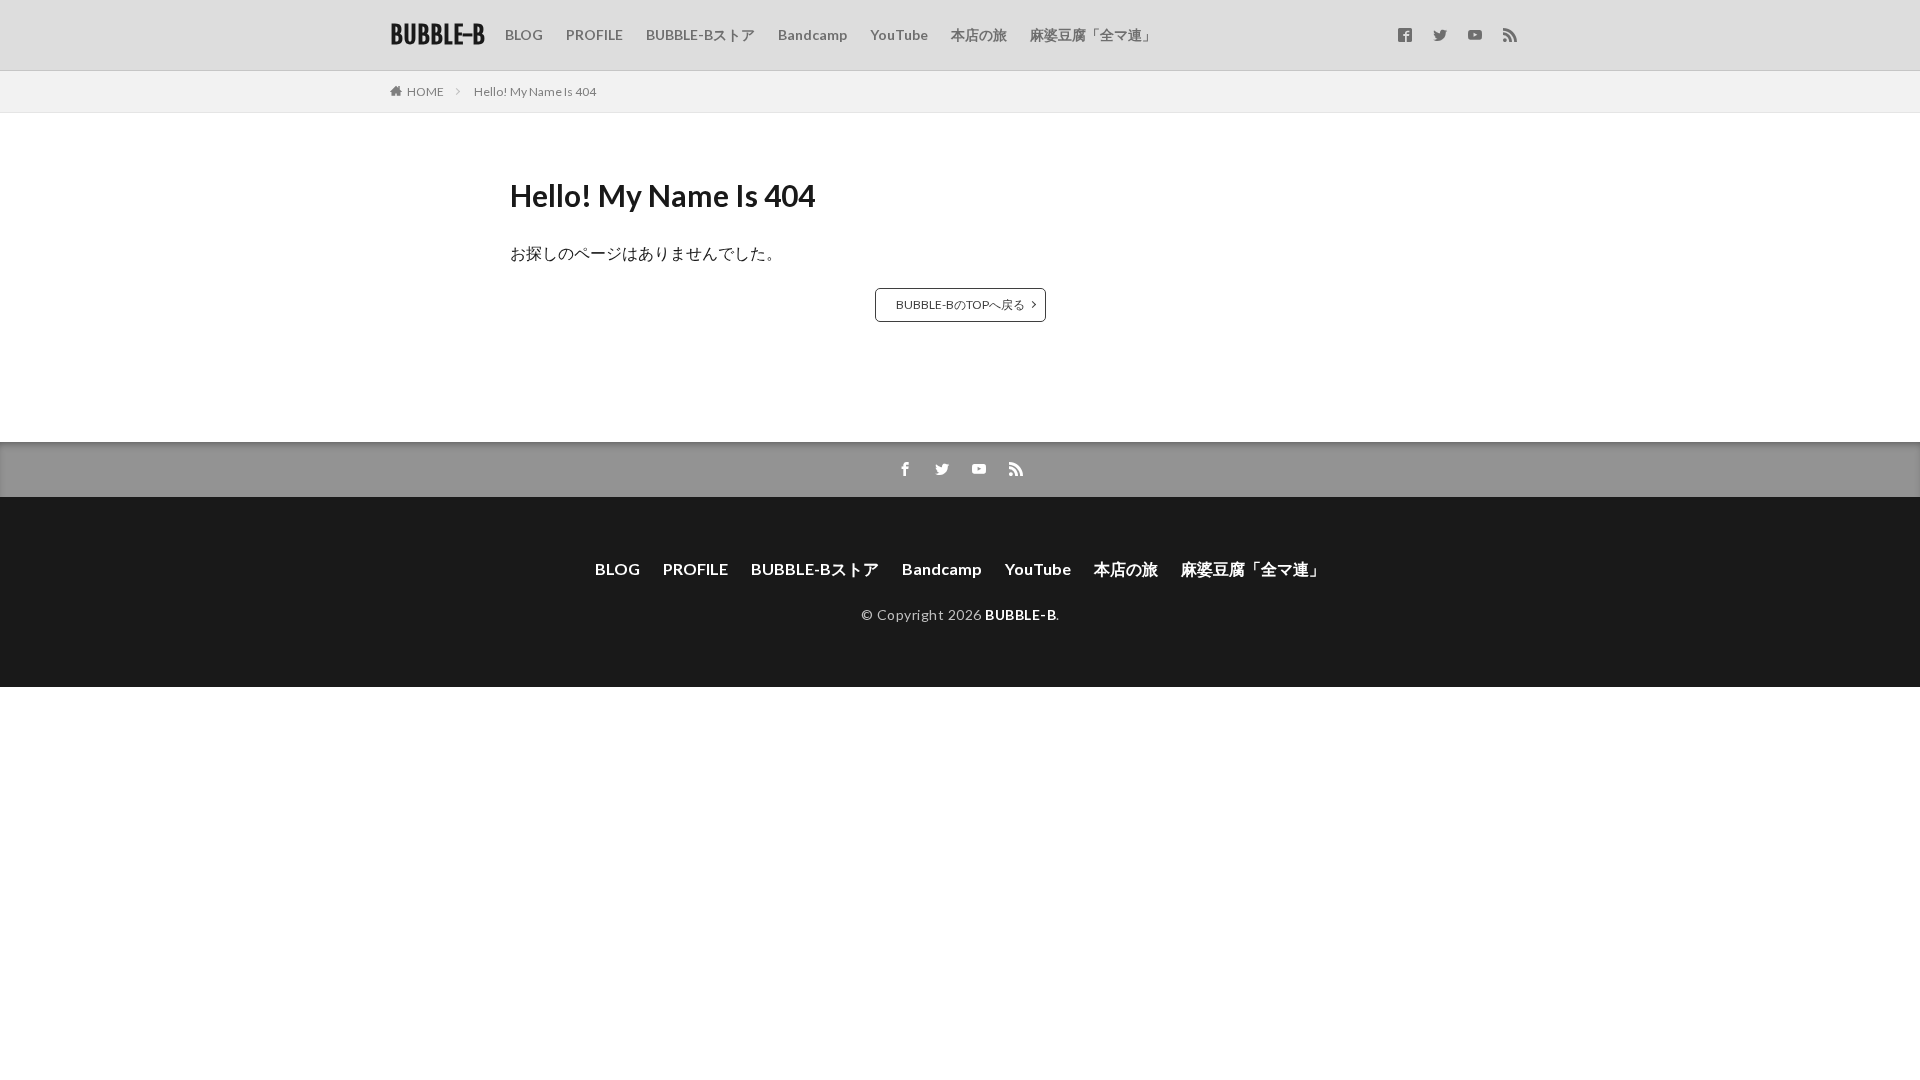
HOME (425, 91)
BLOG (524, 34)
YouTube (899, 34)
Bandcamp (812, 34)
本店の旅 (979, 34)
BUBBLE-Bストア (700, 34)
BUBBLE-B (437, 35)
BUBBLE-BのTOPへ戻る (960, 304)
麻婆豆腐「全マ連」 (1093, 34)
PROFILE (594, 34)
